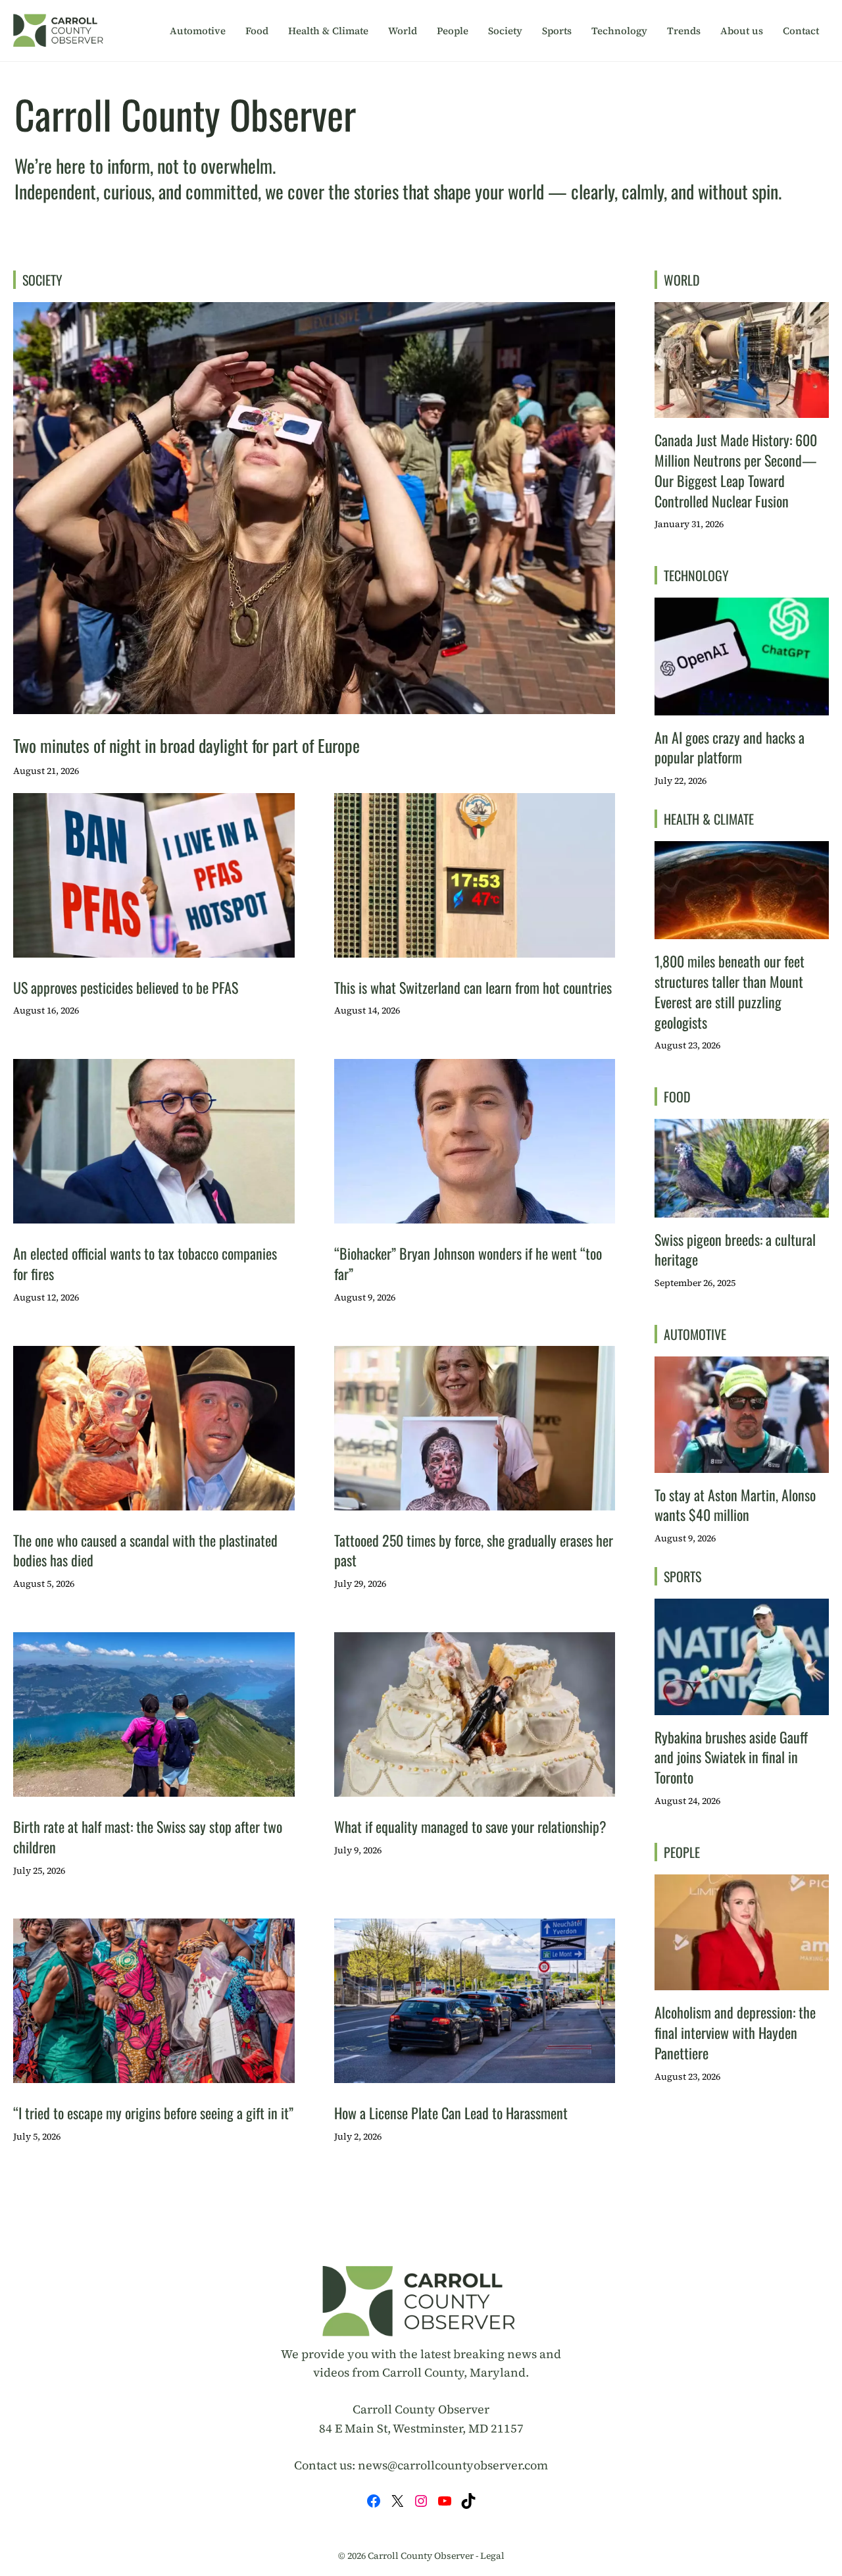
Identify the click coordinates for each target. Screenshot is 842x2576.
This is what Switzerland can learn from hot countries (473, 987)
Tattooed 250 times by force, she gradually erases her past (474, 1550)
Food (257, 31)
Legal (492, 2556)
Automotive (198, 31)
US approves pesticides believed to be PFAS (126, 987)
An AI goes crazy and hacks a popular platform (730, 747)
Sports (557, 31)
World (403, 31)
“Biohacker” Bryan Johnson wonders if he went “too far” (468, 1263)
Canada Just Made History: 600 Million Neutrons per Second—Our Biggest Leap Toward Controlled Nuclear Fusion (736, 470)
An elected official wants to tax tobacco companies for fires (145, 1263)
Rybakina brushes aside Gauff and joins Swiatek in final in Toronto (731, 1757)
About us (742, 31)
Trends (684, 31)
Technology (619, 31)
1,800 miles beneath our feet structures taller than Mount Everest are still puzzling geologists (730, 991)
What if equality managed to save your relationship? (470, 1826)
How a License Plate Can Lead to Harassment (451, 2113)
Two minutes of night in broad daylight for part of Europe (186, 745)
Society (505, 31)
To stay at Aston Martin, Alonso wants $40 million (735, 1505)
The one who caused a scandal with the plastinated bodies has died (145, 1550)
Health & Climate (328, 31)
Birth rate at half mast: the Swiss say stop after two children (148, 1837)
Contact (801, 31)
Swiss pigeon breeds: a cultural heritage (735, 1249)
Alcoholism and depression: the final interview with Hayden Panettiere (735, 2032)
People (453, 31)
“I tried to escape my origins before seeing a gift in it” (153, 2113)
